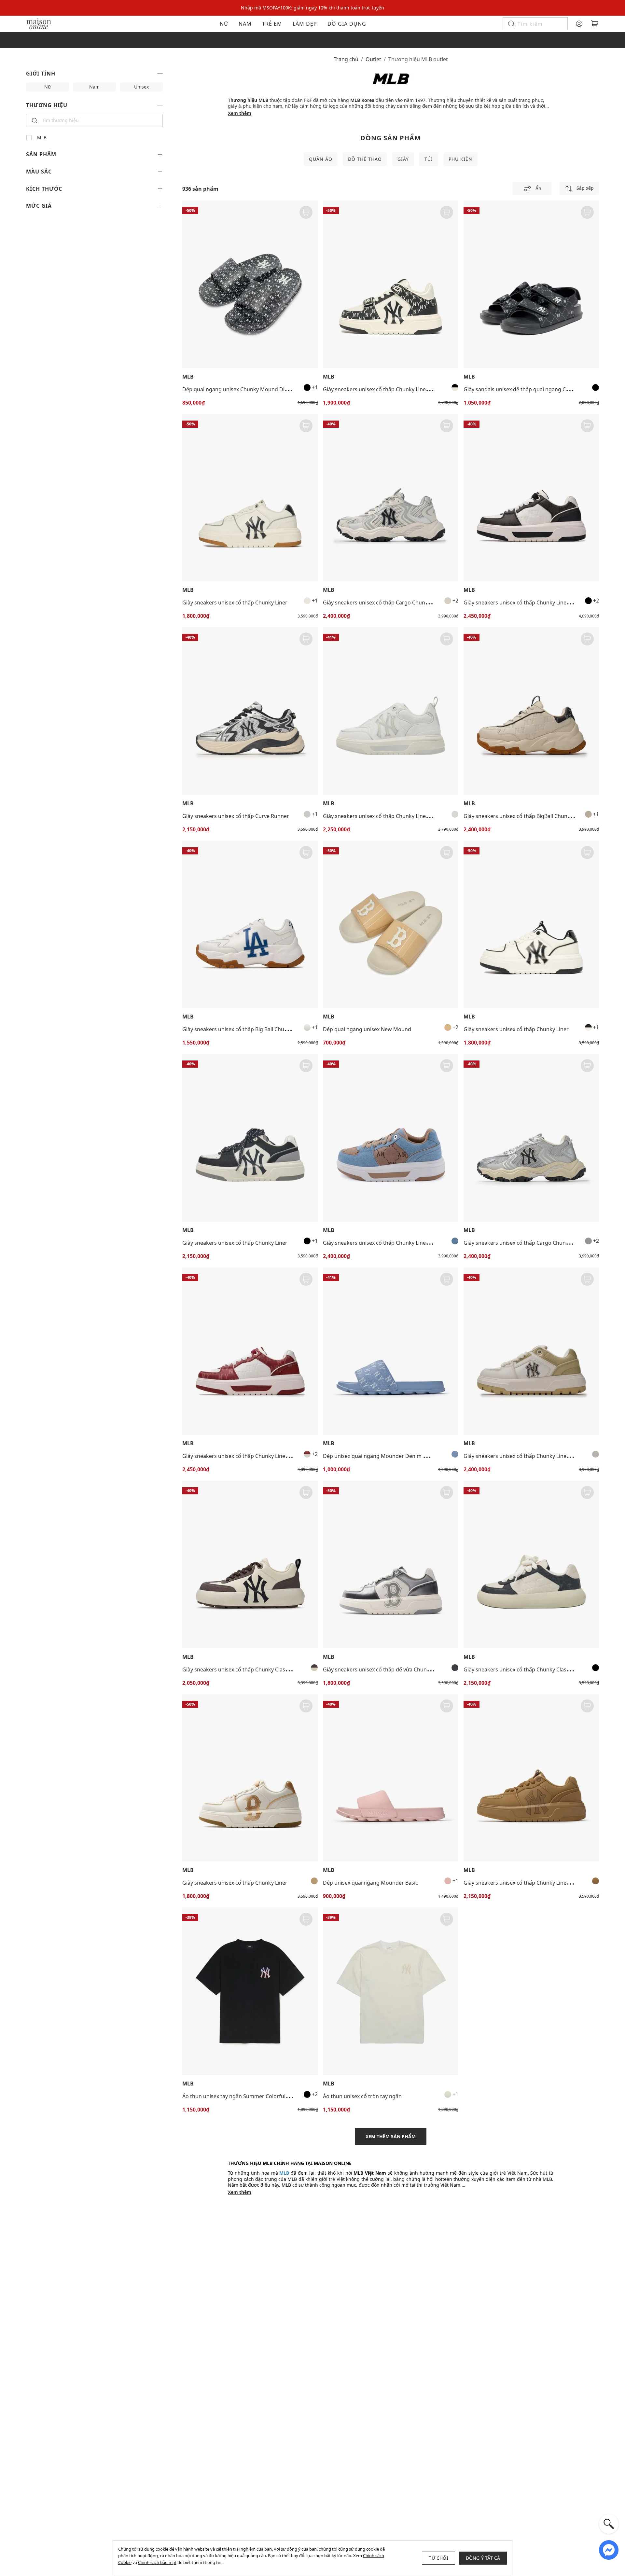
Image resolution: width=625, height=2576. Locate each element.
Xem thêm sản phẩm (391, 2136)
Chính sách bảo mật (157, 2562)
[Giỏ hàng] (595, 24)
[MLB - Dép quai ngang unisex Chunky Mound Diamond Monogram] (250, 284)
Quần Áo (321, 159)
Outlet (373, 59)
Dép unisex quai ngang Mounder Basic (370, 1883)
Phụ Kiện (460, 159)
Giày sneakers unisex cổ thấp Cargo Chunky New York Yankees (400, 602)
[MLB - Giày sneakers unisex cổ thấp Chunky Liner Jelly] (391, 711)
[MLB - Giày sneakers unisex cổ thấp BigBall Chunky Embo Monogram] (531, 711)
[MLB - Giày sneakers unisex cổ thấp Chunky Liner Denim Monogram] (391, 1138)
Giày (403, 159)
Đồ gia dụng (347, 24)
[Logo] (39, 23)
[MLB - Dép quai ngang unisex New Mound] (391, 925)
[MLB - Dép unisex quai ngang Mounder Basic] (391, 1778)
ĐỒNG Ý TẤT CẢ (483, 2558)
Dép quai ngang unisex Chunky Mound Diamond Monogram (257, 389)
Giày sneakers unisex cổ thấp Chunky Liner (235, 602)
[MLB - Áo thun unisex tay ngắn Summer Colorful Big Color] (250, 1991)
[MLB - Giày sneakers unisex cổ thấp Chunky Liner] (250, 498)
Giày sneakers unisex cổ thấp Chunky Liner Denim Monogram (399, 1243)
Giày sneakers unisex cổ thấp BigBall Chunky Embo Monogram (541, 816)
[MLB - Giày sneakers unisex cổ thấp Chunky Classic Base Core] (250, 1565)
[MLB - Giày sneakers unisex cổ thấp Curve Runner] (250, 711)
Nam (245, 24)
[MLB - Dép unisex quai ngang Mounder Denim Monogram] (391, 1351)
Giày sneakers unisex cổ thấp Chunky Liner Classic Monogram (540, 602)
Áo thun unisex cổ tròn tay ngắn (362, 2096)
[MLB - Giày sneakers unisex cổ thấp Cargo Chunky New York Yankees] (391, 498)
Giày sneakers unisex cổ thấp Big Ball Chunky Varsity (247, 1029)
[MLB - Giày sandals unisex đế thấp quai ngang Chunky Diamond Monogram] (531, 284)
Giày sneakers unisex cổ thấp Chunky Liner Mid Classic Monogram (404, 389)
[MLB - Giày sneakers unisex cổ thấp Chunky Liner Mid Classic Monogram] (391, 284)
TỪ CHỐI (438, 2558)
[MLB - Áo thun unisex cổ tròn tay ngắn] (391, 1991)
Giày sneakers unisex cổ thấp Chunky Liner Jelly (381, 816)
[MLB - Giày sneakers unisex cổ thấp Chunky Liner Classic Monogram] (531, 498)
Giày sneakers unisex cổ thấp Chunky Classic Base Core (250, 1669)
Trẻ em (272, 24)
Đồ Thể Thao (365, 159)
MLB (42, 138)
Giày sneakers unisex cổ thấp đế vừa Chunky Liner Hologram (398, 1669)
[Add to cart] (306, 212)
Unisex (141, 87)
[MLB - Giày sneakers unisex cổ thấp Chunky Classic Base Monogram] (531, 1565)
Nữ (224, 24)
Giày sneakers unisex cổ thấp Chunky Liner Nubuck (526, 1883)
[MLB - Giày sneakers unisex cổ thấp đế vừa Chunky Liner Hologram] (391, 1565)
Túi (429, 159)
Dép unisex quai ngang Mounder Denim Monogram (387, 1456)
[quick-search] (609, 2524)
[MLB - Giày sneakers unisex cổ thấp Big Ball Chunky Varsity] (250, 925)
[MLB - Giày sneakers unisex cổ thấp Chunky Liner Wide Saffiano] (531, 1351)
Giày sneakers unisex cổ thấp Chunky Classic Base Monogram (539, 1669)
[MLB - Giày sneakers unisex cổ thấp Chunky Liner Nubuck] (531, 1778)
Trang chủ (346, 59)
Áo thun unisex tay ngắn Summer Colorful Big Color (246, 2096)
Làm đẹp (305, 24)
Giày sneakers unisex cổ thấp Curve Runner (236, 816)
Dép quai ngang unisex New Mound (367, 1029)
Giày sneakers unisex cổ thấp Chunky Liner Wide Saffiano (534, 1456)
